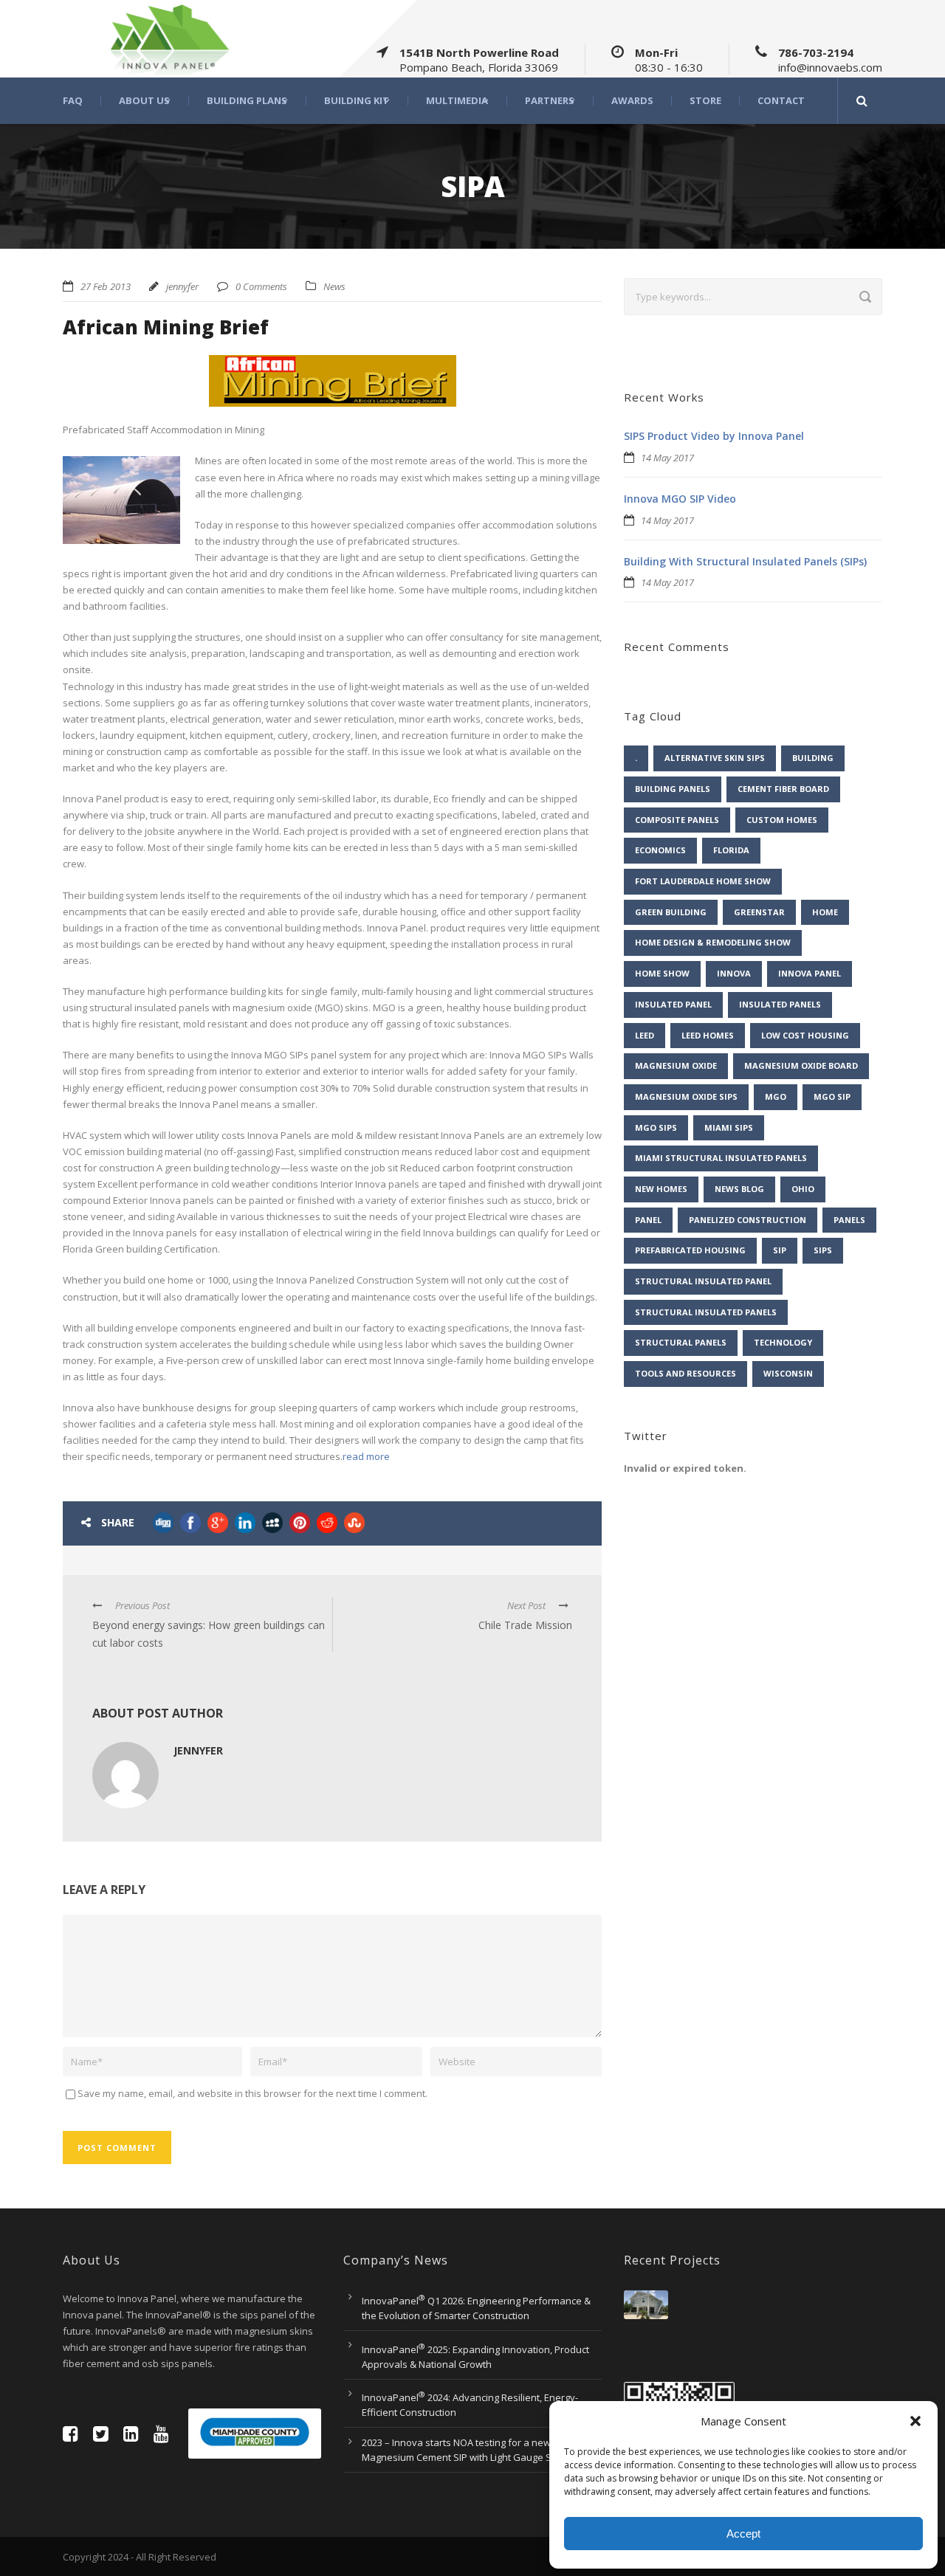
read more (366, 1456)
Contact (781, 101)
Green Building (671, 912)
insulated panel (673, 1004)
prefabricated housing (690, 1250)
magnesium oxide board (801, 1065)
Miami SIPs (729, 1127)
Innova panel (810, 973)
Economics (660, 850)
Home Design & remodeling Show (713, 942)
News (334, 286)
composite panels (677, 820)
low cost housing (805, 1035)
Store (705, 101)
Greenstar (759, 912)
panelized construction (748, 1220)
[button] (915, 2421)
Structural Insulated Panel (703, 1281)
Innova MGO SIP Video (680, 499)
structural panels (681, 1342)
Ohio (803, 1189)
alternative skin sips (715, 758)
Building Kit (357, 101)
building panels (673, 789)
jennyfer (182, 286)
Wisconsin (788, 1373)
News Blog (739, 1189)
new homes (661, 1189)
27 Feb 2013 (106, 286)
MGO (776, 1096)
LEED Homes (708, 1035)
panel (648, 1220)
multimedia (457, 101)
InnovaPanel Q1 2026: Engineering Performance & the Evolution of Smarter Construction (476, 2308)
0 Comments (261, 286)
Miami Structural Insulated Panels (721, 1158)
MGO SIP (832, 1096)
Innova (734, 973)
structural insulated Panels (706, 1312)
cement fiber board (783, 789)
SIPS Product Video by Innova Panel (714, 436)
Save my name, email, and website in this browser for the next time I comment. (252, 2093)
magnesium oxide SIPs (686, 1096)
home (825, 912)
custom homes (782, 820)
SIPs (823, 1250)
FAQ (73, 101)
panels (849, 1220)
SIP (780, 1250)
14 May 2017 (667, 458)
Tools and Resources (685, 1373)
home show (662, 973)
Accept (743, 2534)
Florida (731, 850)
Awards (632, 101)
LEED (645, 1035)
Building (813, 758)
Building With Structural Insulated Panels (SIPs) (745, 561)
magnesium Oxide (676, 1065)
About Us (144, 101)
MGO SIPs (656, 1127)
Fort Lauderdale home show (703, 881)
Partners (550, 101)
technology (783, 1342)
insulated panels (780, 1004)
